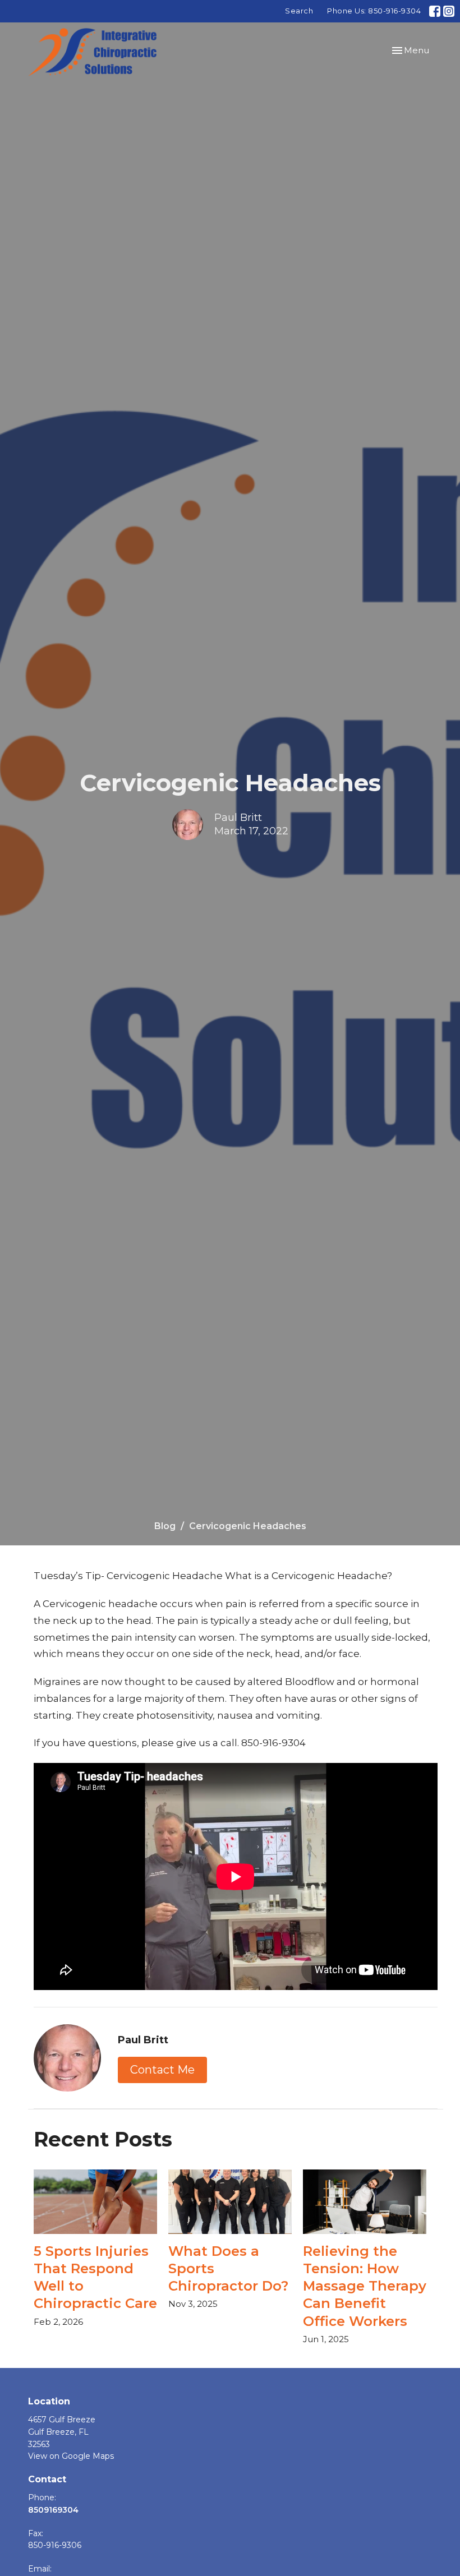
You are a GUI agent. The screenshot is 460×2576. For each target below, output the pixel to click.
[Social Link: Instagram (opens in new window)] (449, 11)
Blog (165, 1526)
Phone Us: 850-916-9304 (374, 11)
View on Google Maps (71, 2456)
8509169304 (53, 2510)
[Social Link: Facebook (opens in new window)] (435, 11)
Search (299, 11)
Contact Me (162, 2070)
